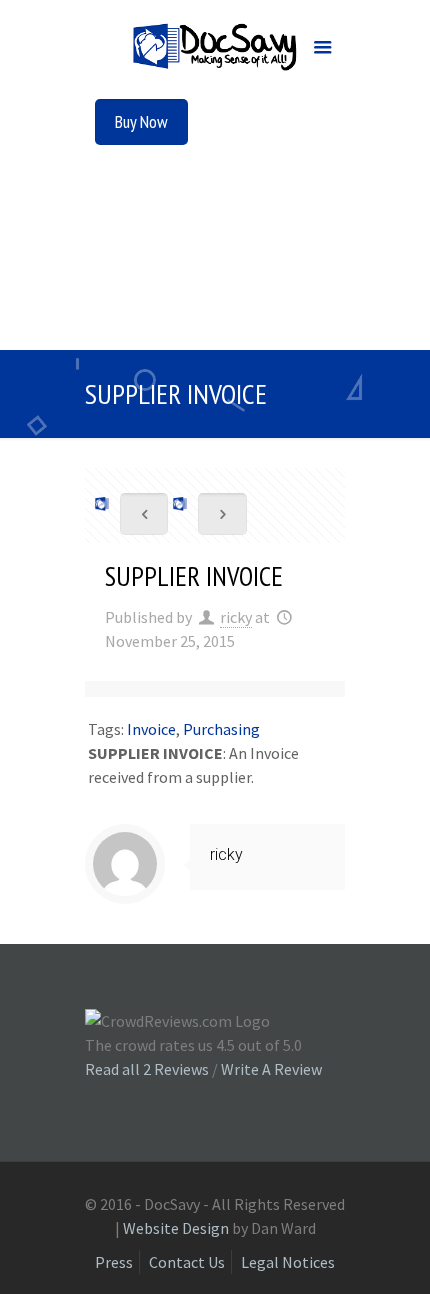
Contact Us (187, 1262)
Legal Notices (288, 1262)
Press (114, 1262)
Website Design (176, 1228)
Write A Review (271, 1069)
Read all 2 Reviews (147, 1069)
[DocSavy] (215, 50)
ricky (236, 617)
